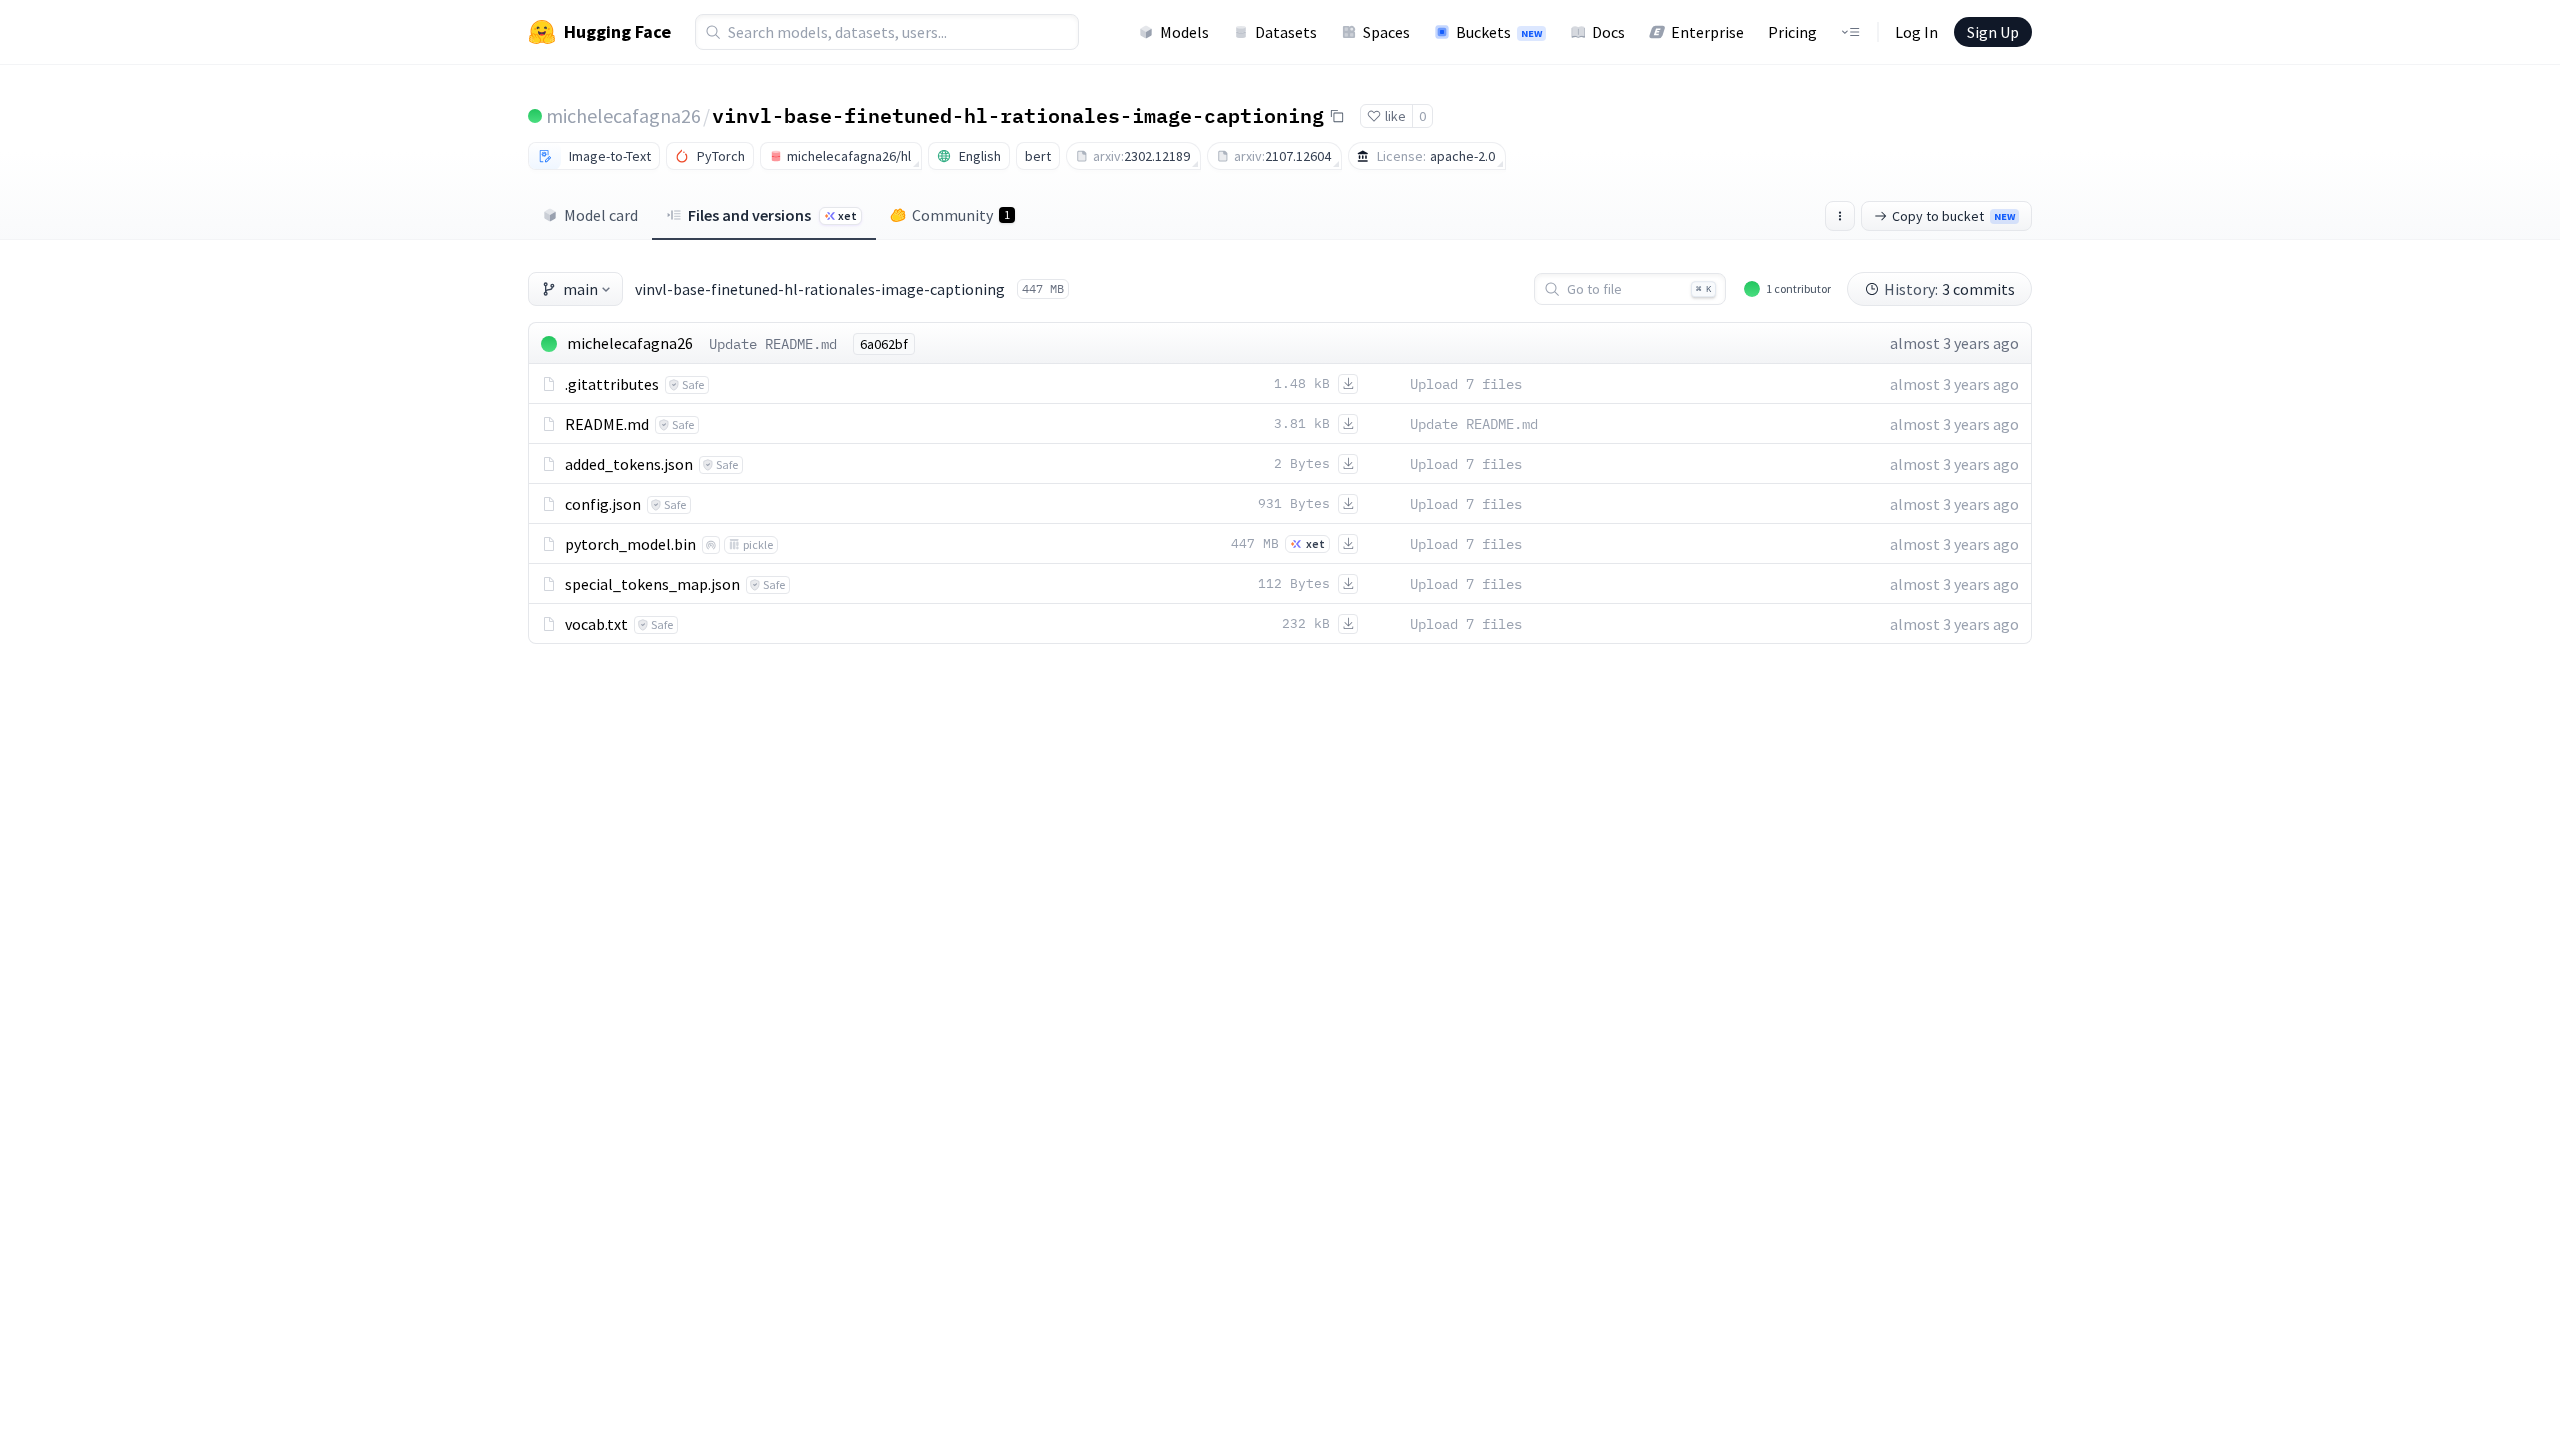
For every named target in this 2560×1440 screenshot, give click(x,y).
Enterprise (1707, 32)
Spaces (1386, 32)
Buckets (1499, 32)
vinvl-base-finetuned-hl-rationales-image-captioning (1018, 115)
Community (961, 215)
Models (1184, 32)
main (580, 289)
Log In (1916, 32)
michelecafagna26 (623, 115)
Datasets (1286, 32)
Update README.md (773, 344)
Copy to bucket (1953, 216)
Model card (601, 215)
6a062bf (884, 344)
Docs (1608, 32)
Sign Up (1993, 32)
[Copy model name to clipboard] (1337, 116)
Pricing (1792, 32)
